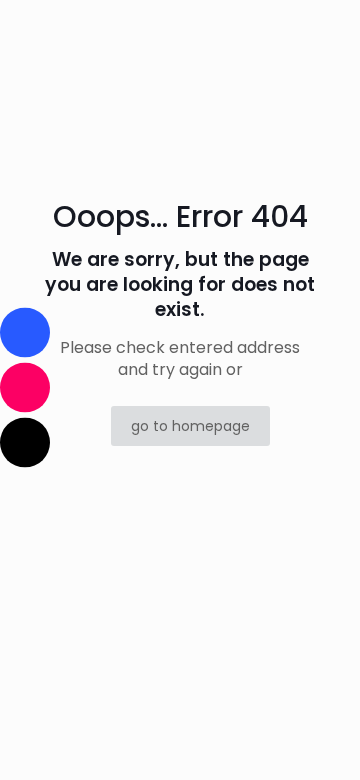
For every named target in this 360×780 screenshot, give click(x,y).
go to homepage (190, 426)
